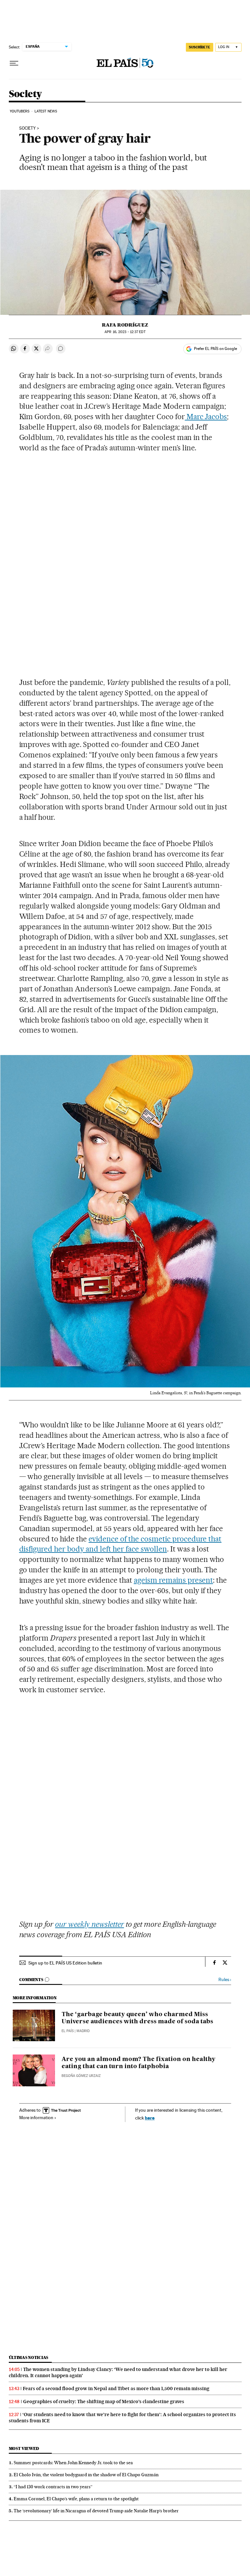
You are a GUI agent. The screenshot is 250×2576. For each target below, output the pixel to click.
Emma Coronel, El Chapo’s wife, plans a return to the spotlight (76, 2499)
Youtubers (20, 111)
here (150, 2118)
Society (25, 94)
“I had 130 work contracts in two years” (53, 2487)
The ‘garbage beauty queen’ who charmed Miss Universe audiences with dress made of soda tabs (137, 2018)
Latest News (46, 111)
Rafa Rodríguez (125, 325)
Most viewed (24, 2448)
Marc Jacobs (206, 417)
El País (68, 2031)
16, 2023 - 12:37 (125, 332)
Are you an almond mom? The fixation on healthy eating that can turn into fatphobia (139, 2063)
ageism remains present (174, 1580)
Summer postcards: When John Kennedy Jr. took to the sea (73, 2463)
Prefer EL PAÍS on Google (215, 349)
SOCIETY (28, 128)
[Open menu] (14, 63)
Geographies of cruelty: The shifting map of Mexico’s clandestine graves (104, 2402)
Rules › (225, 1980)
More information (36, 2118)
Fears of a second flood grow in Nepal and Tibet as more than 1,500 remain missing (116, 2389)
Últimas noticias (29, 2357)
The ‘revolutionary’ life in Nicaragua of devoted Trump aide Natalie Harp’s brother (96, 2511)
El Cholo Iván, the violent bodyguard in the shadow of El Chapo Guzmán (86, 2475)
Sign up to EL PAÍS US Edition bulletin (65, 1963)
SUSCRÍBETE (200, 47)
